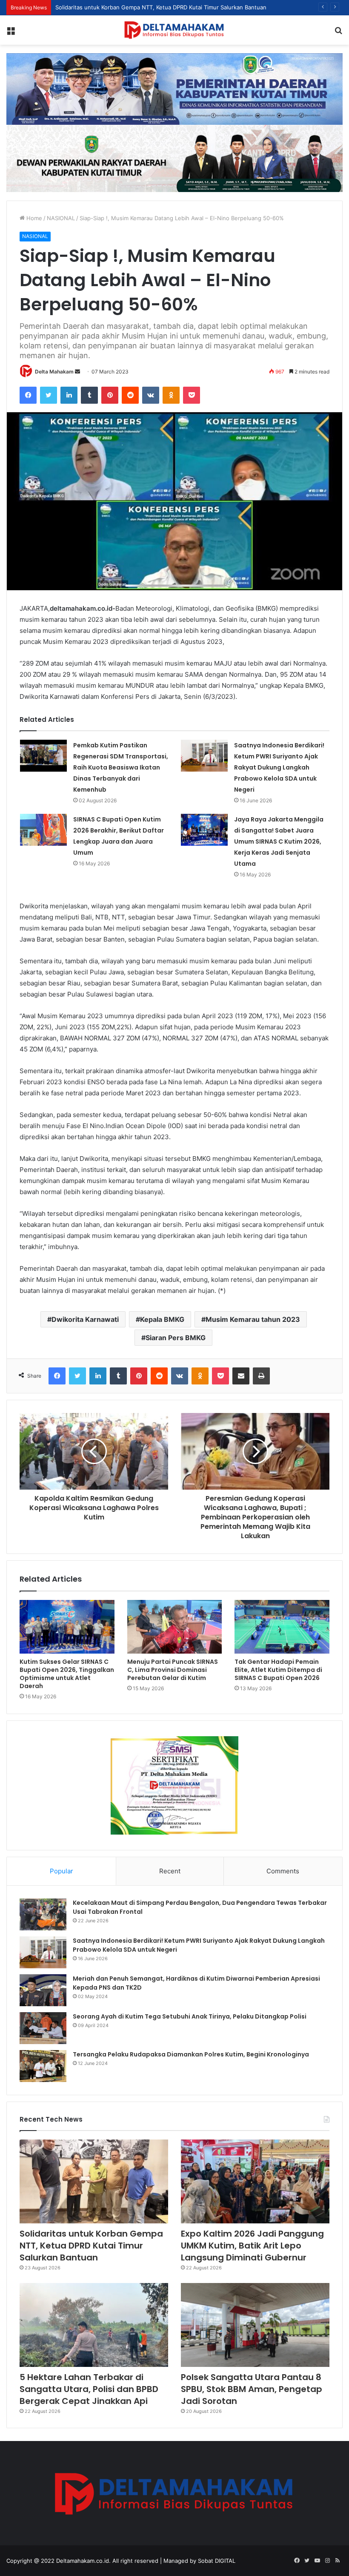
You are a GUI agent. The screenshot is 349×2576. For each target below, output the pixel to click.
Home (33, 218)
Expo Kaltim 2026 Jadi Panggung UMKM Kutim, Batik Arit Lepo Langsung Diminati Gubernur (252, 2246)
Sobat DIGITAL (217, 2561)
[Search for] (338, 33)
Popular (62, 1871)
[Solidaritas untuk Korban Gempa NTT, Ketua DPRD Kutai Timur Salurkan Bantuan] (94, 2181)
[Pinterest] (110, 395)
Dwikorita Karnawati (85, 1319)
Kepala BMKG (162, 1319)
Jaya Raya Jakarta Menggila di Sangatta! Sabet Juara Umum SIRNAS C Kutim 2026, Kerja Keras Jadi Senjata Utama (279, 841)
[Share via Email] (241, 1376)
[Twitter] (49, 395)
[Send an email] (77, 372)
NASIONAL (61, 218)
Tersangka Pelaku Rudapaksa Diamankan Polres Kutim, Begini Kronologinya (191, 2054)
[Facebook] (28, 395)
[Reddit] (130, 395)
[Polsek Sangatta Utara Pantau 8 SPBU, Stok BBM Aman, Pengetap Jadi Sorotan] (255, 2325)
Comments (283, 1871)
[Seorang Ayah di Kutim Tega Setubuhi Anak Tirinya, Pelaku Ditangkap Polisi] (43, 2028)
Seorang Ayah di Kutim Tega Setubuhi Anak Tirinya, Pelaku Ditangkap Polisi (190, 2016)
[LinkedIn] (69, 395)
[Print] (261, 1376)
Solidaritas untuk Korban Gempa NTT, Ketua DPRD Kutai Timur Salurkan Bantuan (91, 2246)
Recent (170, 1871)
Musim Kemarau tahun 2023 (253, 1319)
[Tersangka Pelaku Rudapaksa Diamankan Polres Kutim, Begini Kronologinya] (43, 2066)
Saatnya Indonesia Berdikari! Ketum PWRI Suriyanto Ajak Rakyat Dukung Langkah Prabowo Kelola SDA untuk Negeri (279, 767)
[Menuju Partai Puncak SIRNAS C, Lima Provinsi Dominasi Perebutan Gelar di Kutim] (175, 1627)
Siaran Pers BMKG (176, 1338)
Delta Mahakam (54, 372)
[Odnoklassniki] (171, 395)
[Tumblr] (89, 395)
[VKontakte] (151, 395)
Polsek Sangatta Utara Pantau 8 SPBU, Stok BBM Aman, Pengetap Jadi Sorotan (252, 2389)
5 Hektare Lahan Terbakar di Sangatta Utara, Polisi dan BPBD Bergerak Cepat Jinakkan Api (89, 2389)
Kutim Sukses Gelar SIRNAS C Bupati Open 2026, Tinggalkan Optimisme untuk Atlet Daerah (67, 1674)
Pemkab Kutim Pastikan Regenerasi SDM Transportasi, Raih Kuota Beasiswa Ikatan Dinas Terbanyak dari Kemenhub (121, 767)
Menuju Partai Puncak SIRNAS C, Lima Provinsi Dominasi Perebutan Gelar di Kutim (173, 1670)
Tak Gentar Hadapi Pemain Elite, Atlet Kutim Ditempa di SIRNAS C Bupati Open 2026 (278, 1670)
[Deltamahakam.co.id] (174, 30)
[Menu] (11, 33)
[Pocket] (192, 395)
